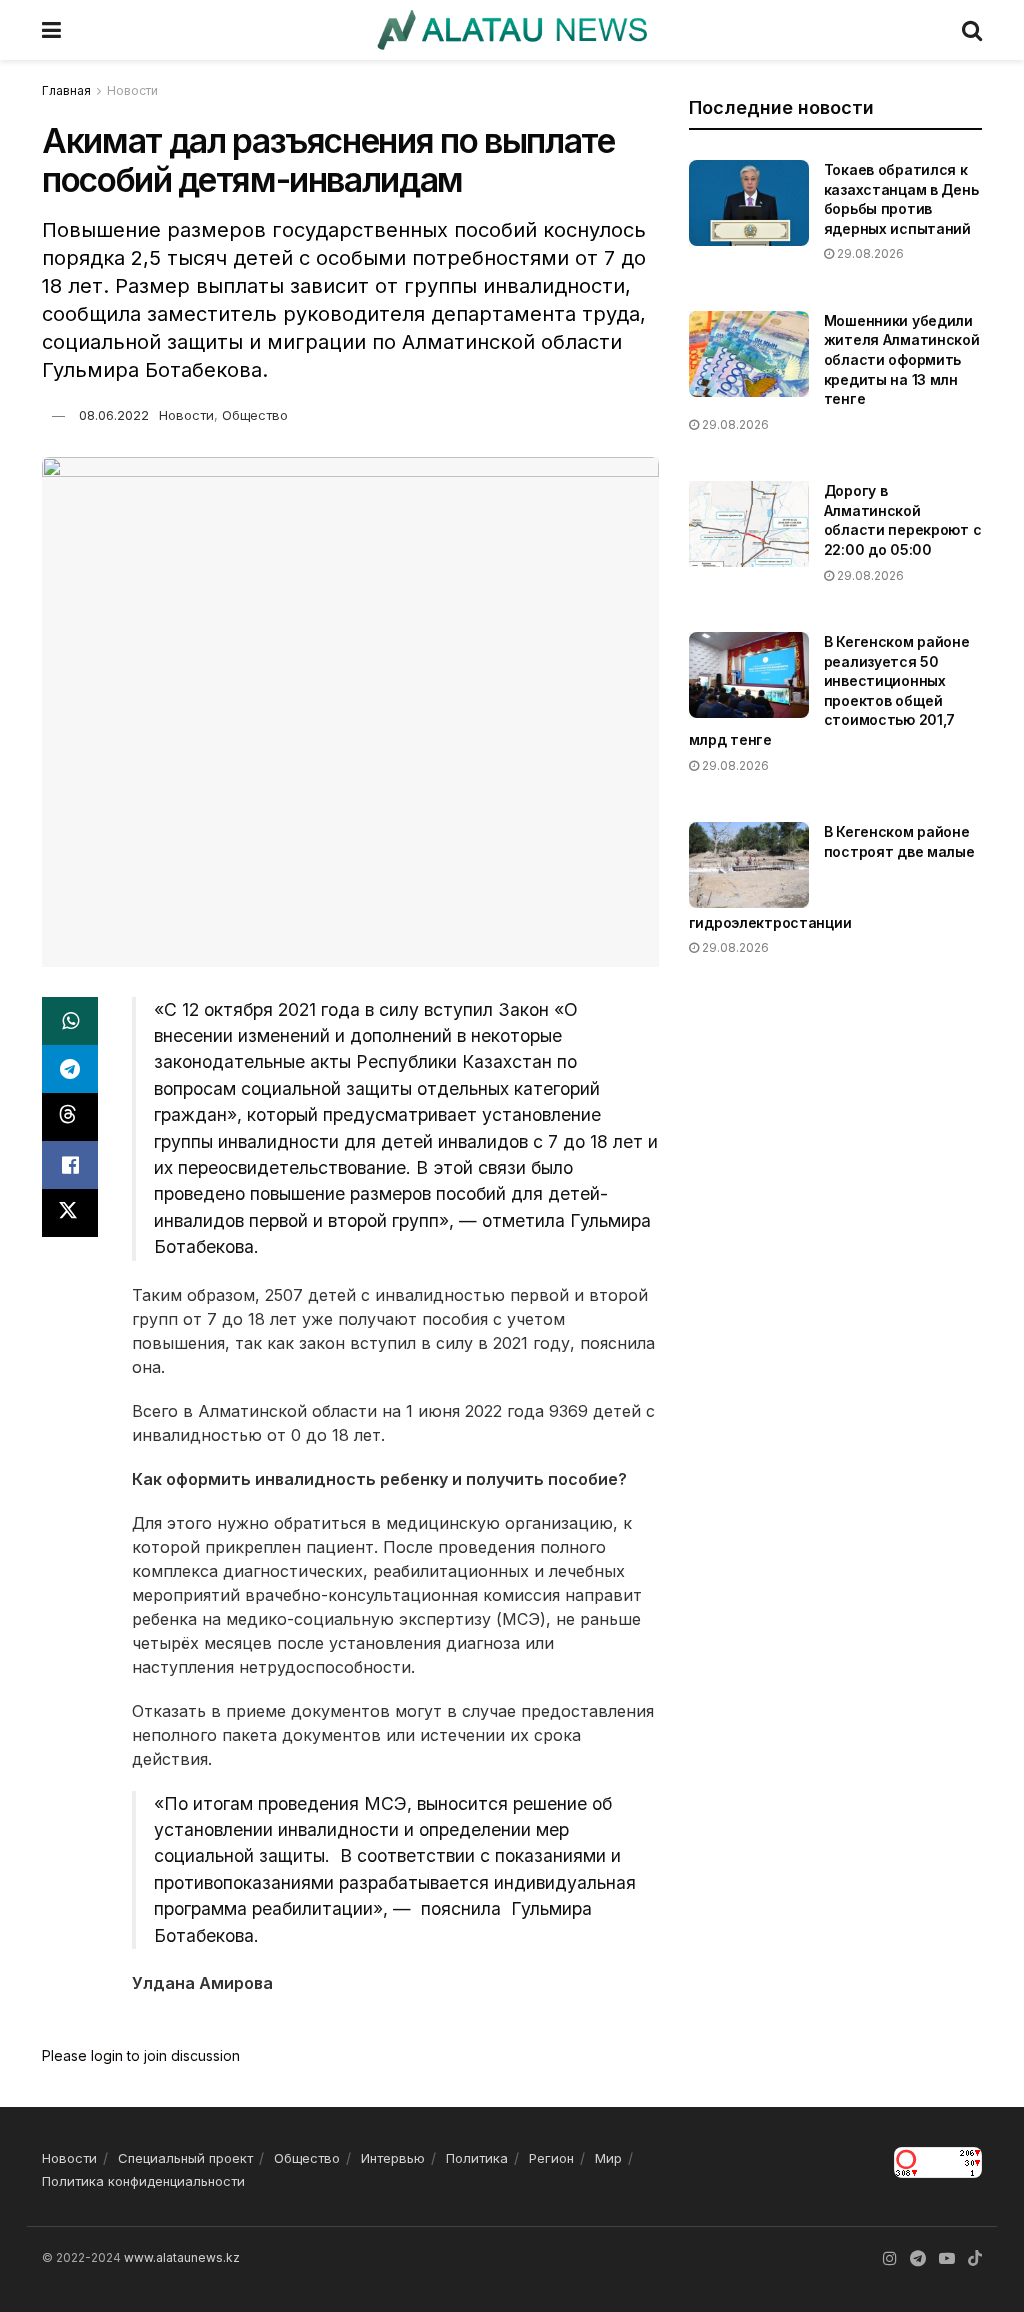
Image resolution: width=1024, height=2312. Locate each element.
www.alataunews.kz (182, 2257)
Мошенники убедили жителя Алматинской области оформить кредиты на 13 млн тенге (902, 359)
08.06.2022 (114, 415)
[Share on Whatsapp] (70, 1021)
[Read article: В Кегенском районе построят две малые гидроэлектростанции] (749, 865)
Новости (132, 90)
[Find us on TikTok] (975, 2259)
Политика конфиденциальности (143, 2181)
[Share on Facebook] (70, 1165)
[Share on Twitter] (70, 1213)
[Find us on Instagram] (890, 2258)
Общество (255, 415)
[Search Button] (972, 30)
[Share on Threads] (70, 1117)
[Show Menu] (51, 30)
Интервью (393, 2158)
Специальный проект (185, 2158)
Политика (477, 2158)
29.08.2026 (869, 253)
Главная (66, 90)
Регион (551, 2158)
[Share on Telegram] (70, 1069)
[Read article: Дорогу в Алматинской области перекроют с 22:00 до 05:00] (749, 524)
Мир (608, 2158)
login (107, 2055)
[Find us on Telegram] (918, 2258)
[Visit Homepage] (511, 30)
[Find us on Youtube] (947, 2258)
